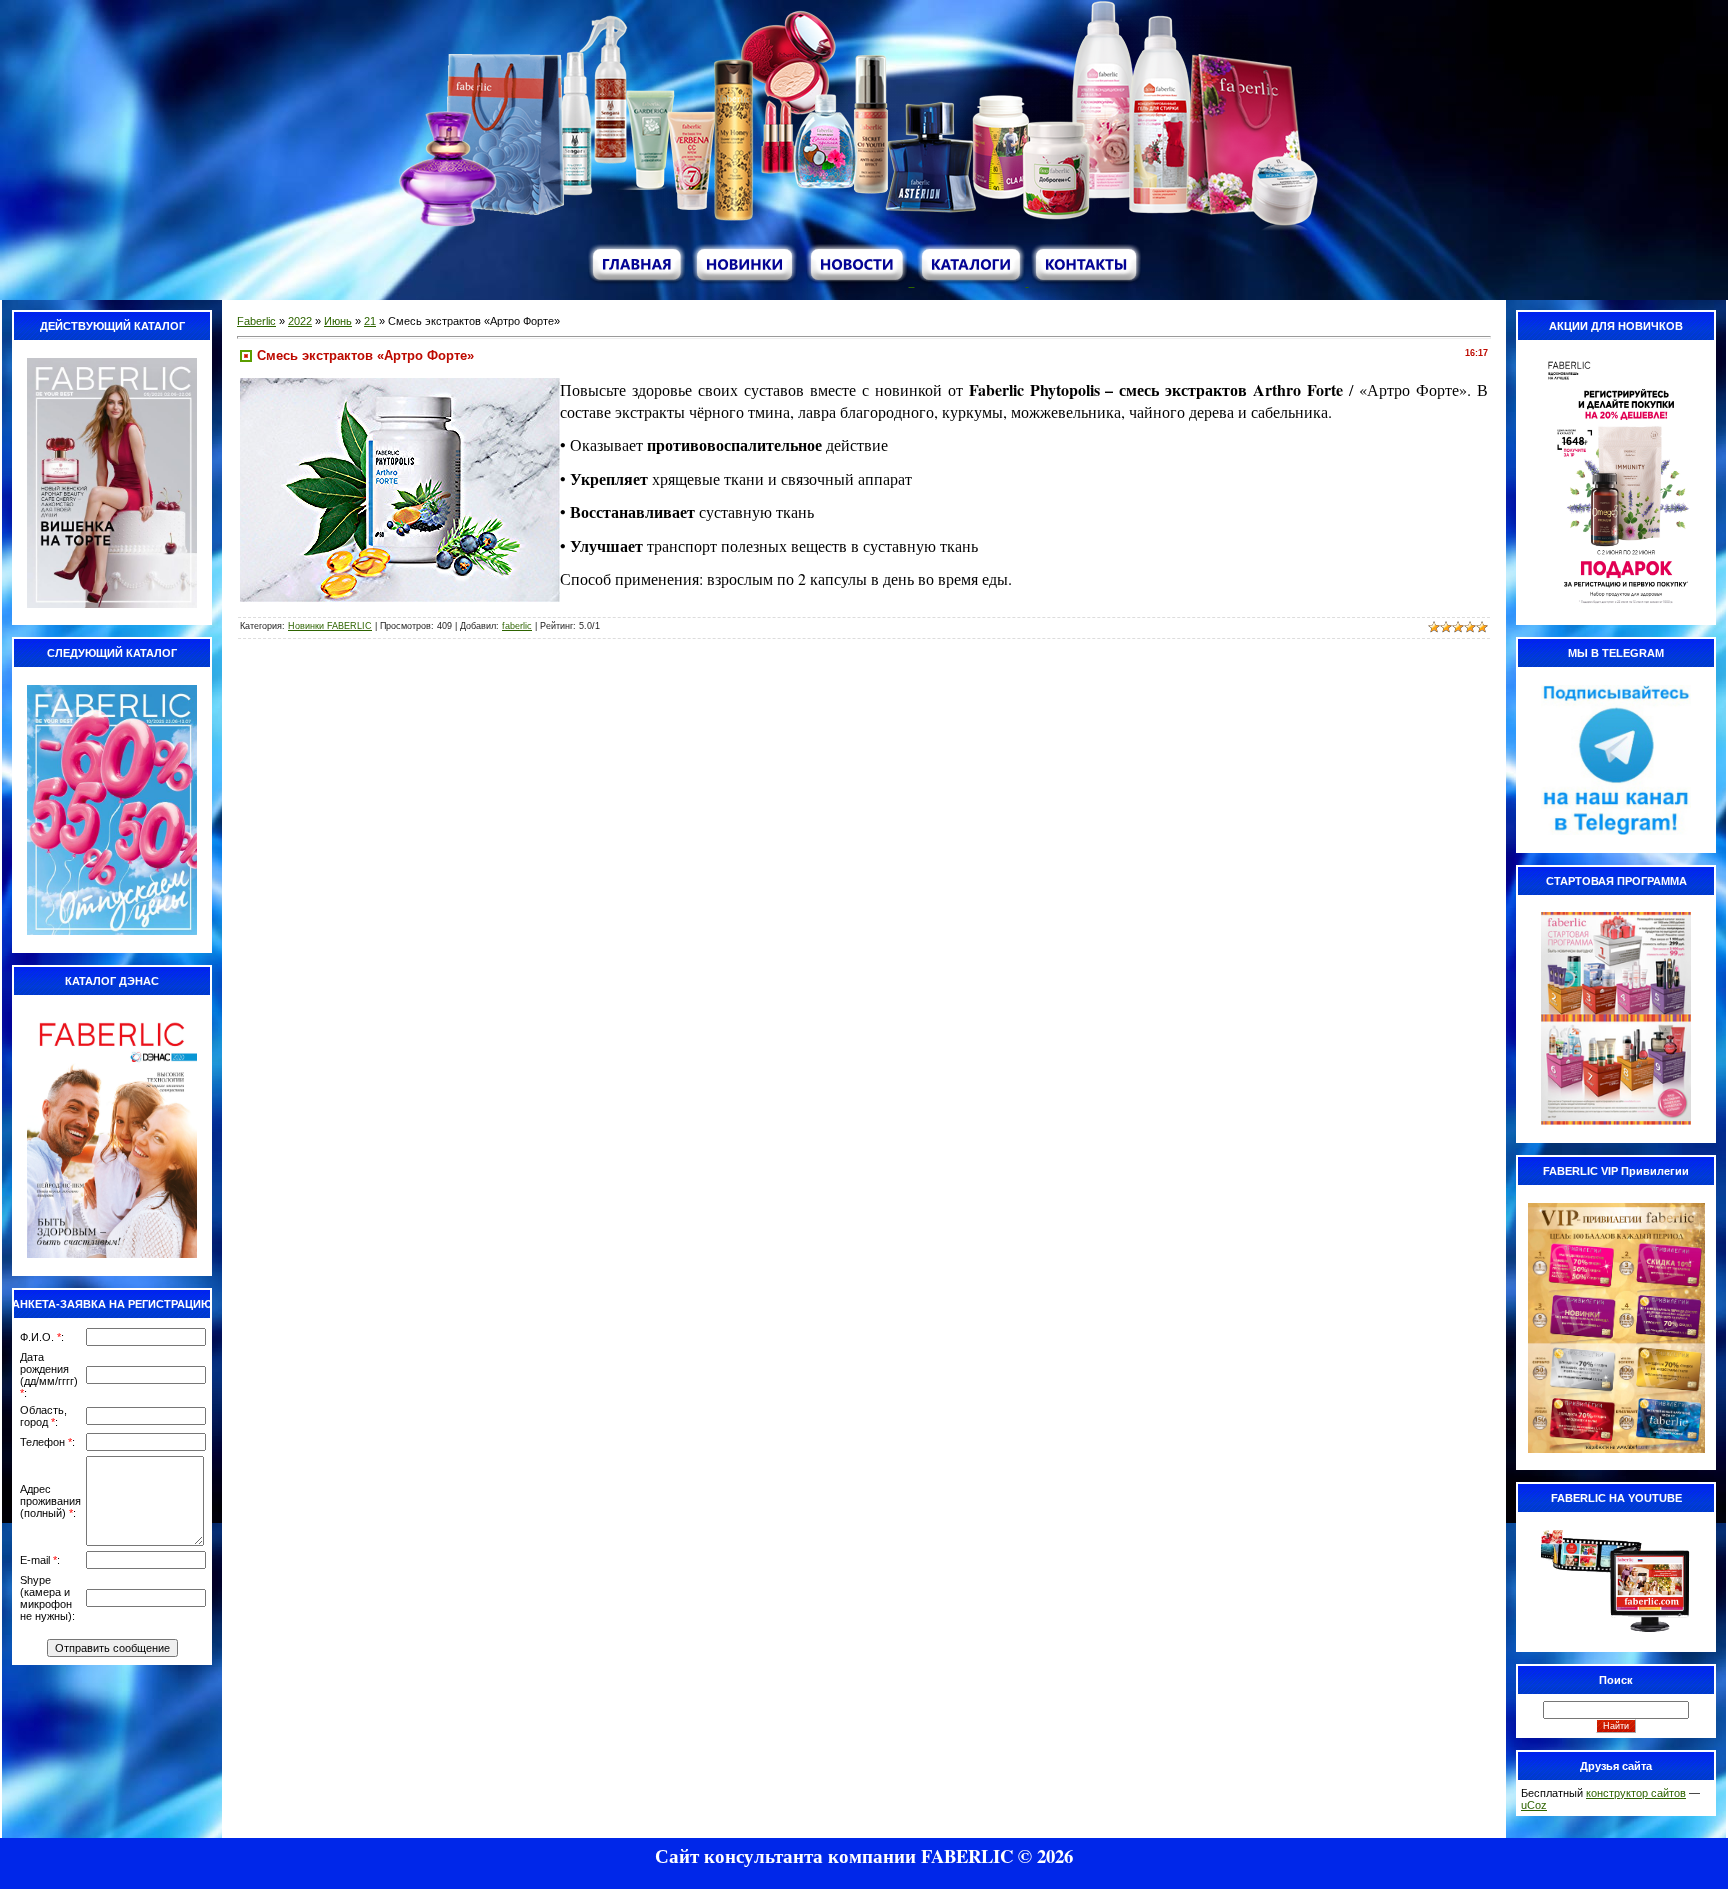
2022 (300, 321)
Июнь (338, 321)
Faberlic (256, 321)
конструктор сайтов (1636, 1793)
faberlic (517, 626)
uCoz (1534, 1805)
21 (370, 321)
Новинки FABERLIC (330, 626)
